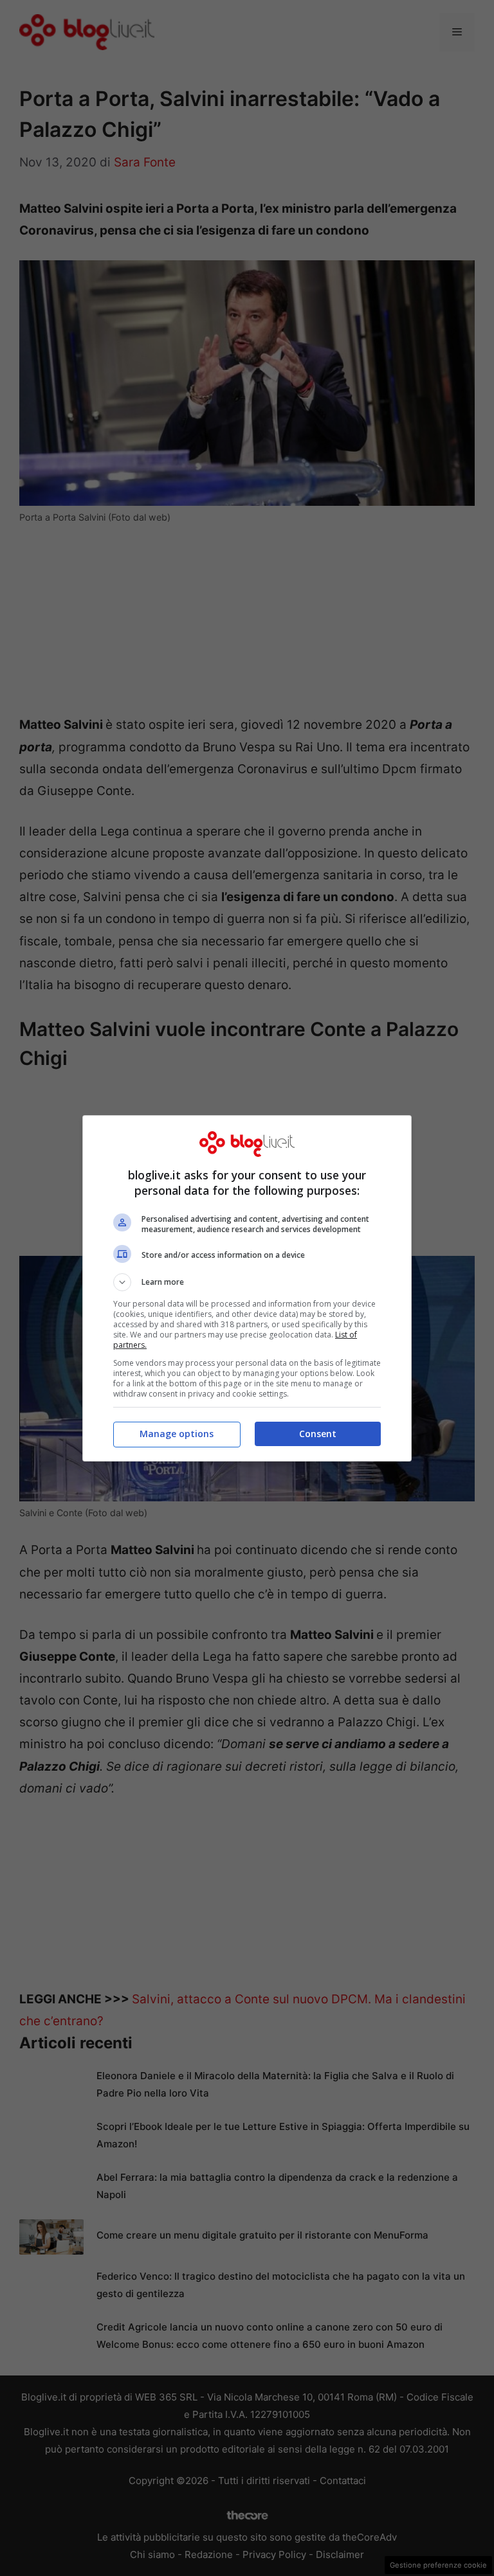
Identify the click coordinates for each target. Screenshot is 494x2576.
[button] (247, 1282)
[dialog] (247, 1288)
